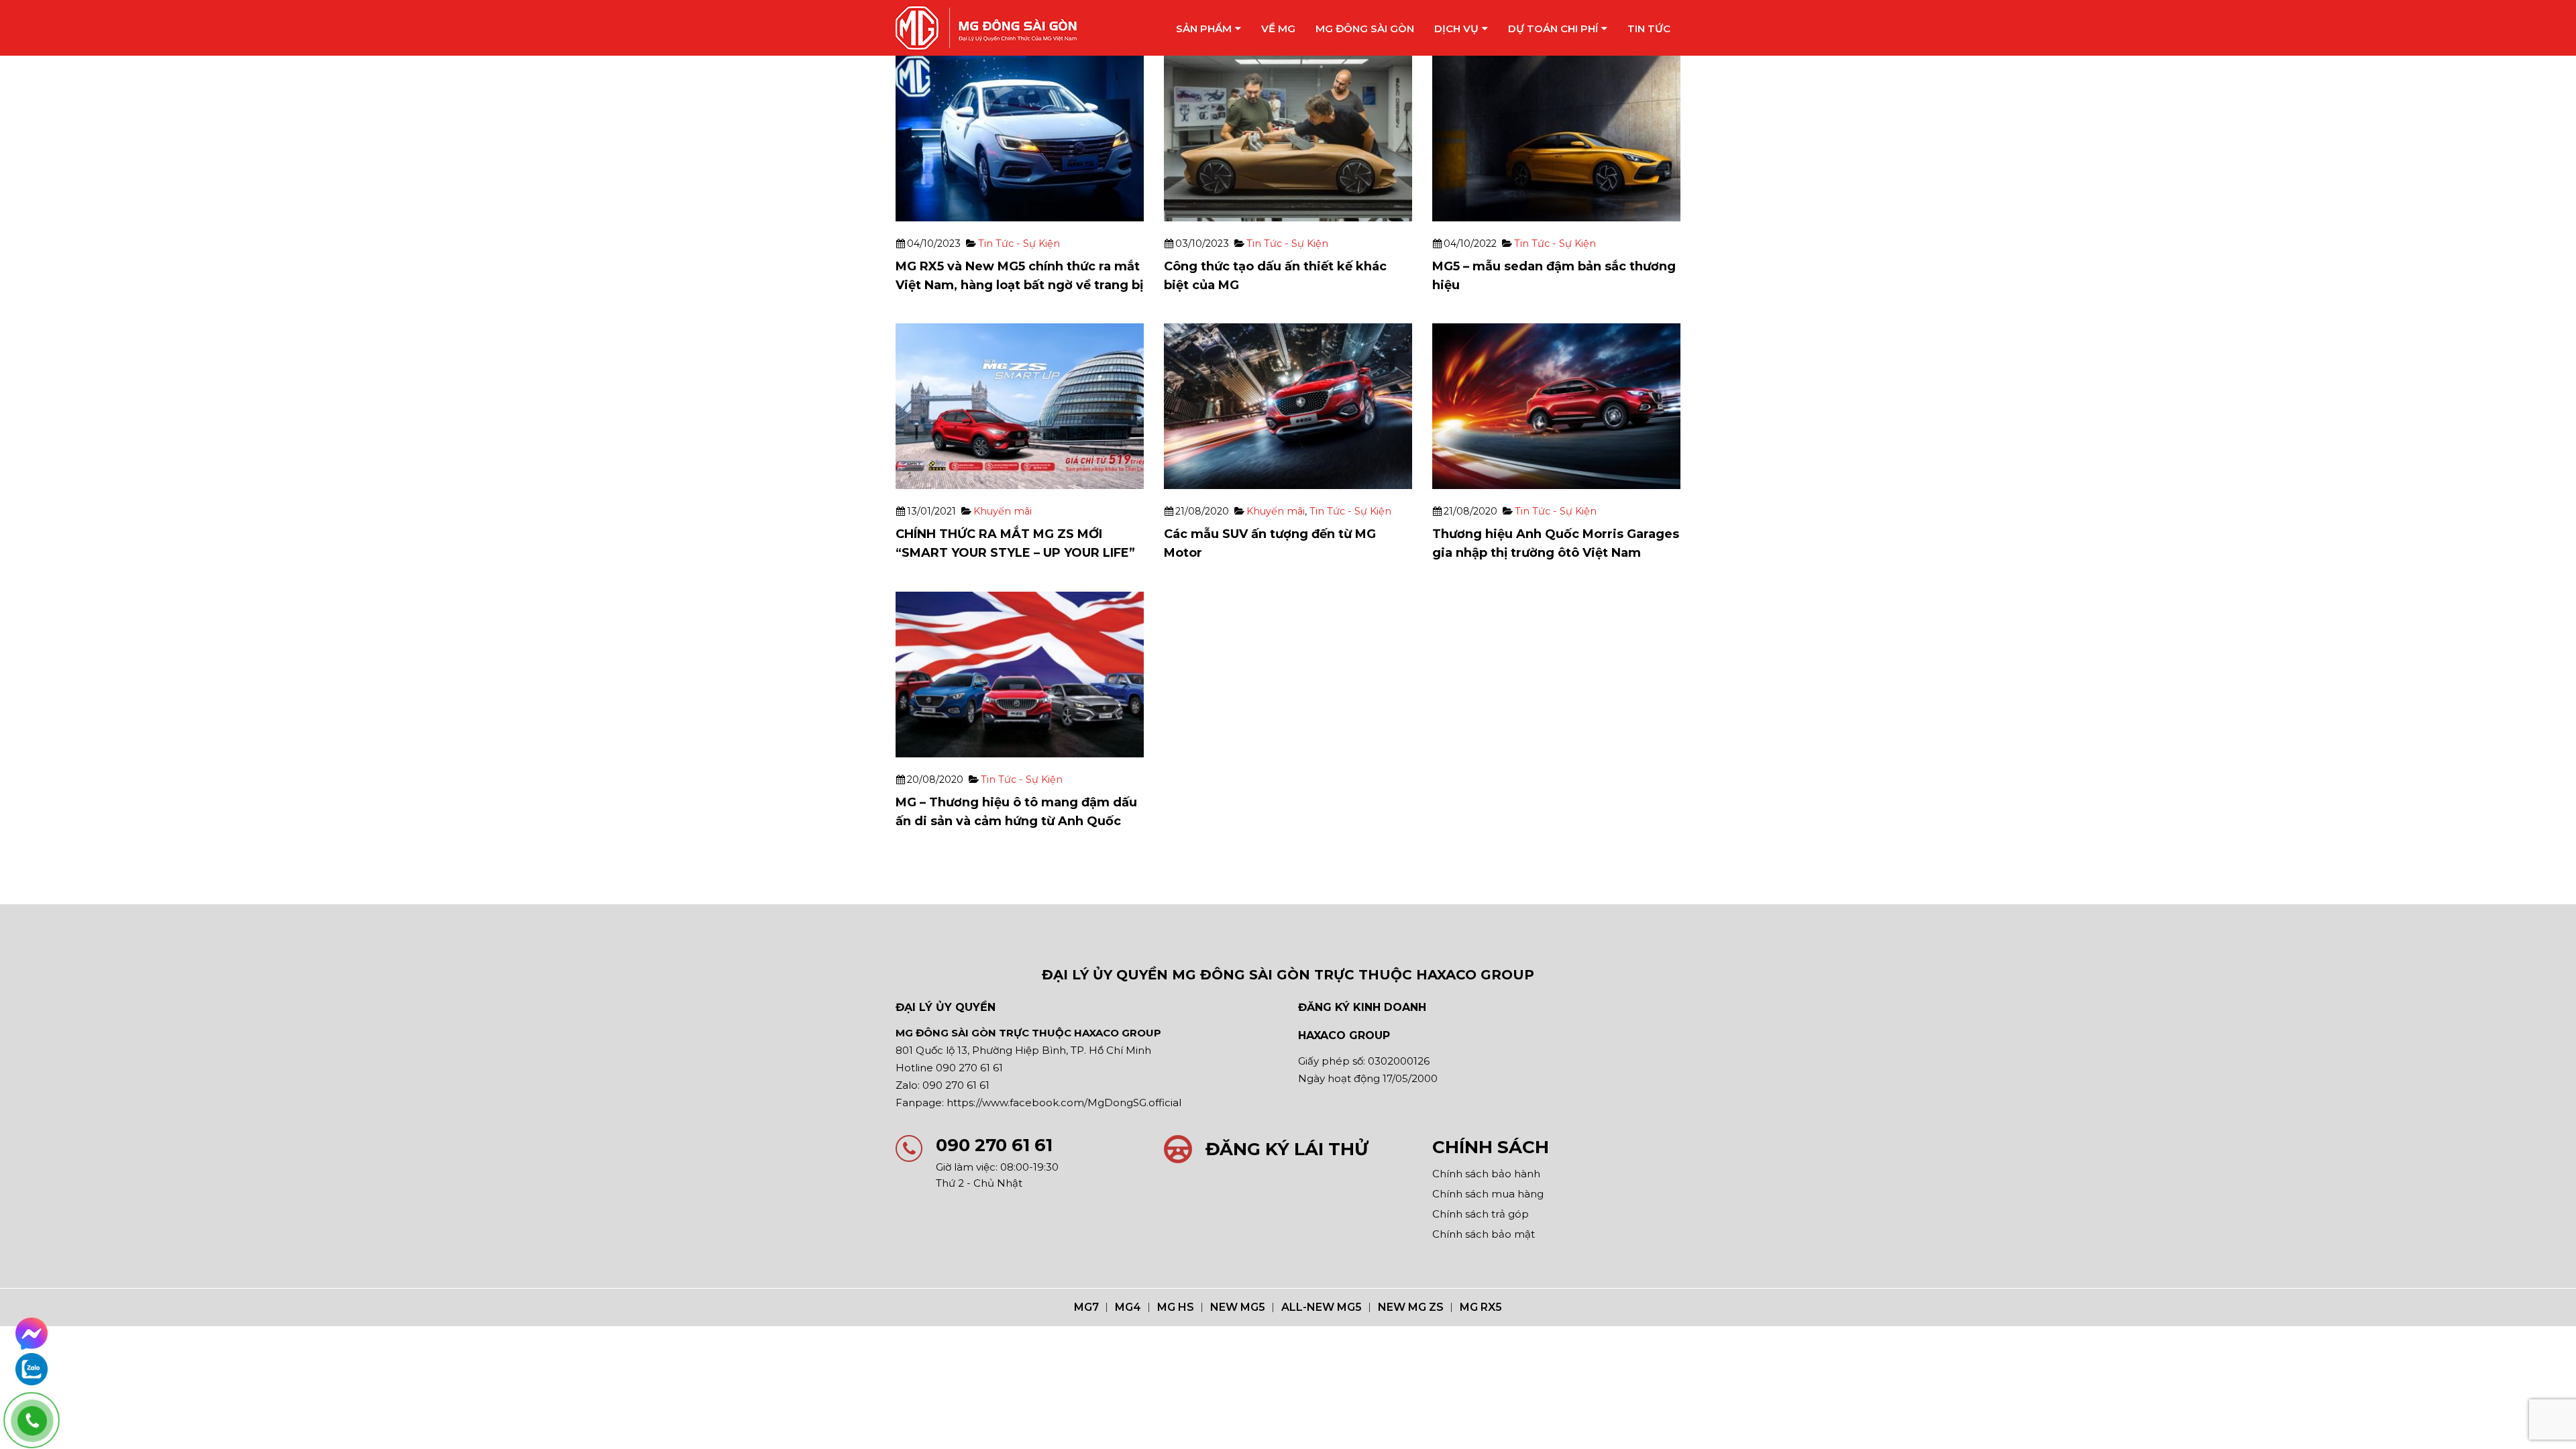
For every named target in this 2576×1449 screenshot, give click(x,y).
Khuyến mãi (1003, 511)
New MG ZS (1411, 1307)
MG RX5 (1481, 1307)
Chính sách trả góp (1481, 1214)
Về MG (1278, 29)
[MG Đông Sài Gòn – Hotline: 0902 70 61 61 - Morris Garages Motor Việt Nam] (986, 28)
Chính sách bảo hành (1486, 1174)
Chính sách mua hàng (1488, 1194)
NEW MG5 (1238, 1307)
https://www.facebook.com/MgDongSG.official (1064, 1103)
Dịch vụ (1456, 29)
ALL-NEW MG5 (1322, 1307)
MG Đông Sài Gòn (1365, 29)
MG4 (1128, 1307)
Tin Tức (1649, 29)
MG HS (1176, 1307)
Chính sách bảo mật (1484, 1234)
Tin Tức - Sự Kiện (1019, 244)
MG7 (1086, 1307)
